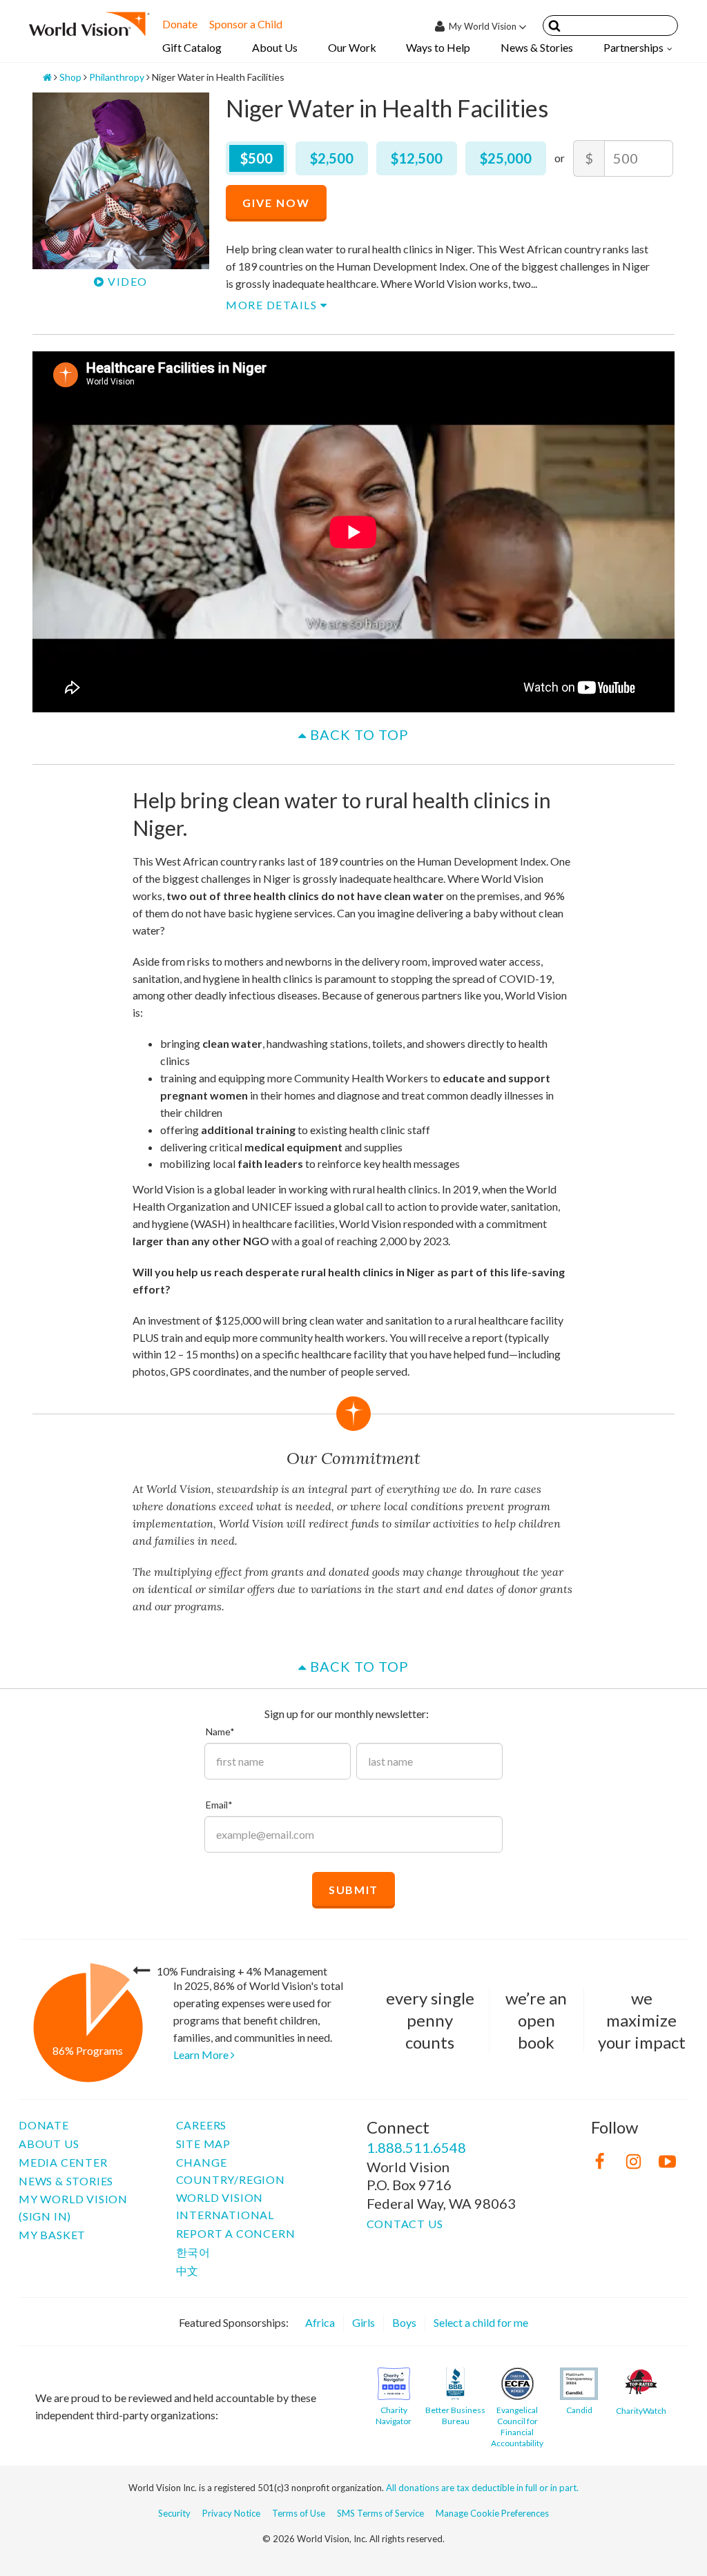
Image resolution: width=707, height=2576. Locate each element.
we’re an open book (536, 2020)
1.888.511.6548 (416, 2147)
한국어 (193, 2252)
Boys (404, 2322)
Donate (180, 24)
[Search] (554, 28)
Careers (202, 2125)
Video (126, 281)
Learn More (202, 2055)
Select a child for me (481, 2322)
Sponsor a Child (246, 24)
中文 (188, 2271)
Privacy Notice (231, 2513)
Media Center (63, 2162)
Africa (320, 2322)
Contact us (405, 2224)
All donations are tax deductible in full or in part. (482, 2488)
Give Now (276, 203)
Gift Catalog (192, 47)
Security (174, 2513)
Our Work (352, 47)
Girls (364, 2322)
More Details (273, 305)
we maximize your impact (642, 2020)
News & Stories (537, 47)
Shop (70, 77)
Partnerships (633, 47)
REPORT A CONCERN (236, 2233)
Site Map (203, 2144)
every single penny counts (430, 2020)
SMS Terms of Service (380, 2513)
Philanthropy (117, 77)
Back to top (358, 734)
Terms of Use (299, 2513)
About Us (275, 47)
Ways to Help (438, 47)
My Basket (52, 2235)
